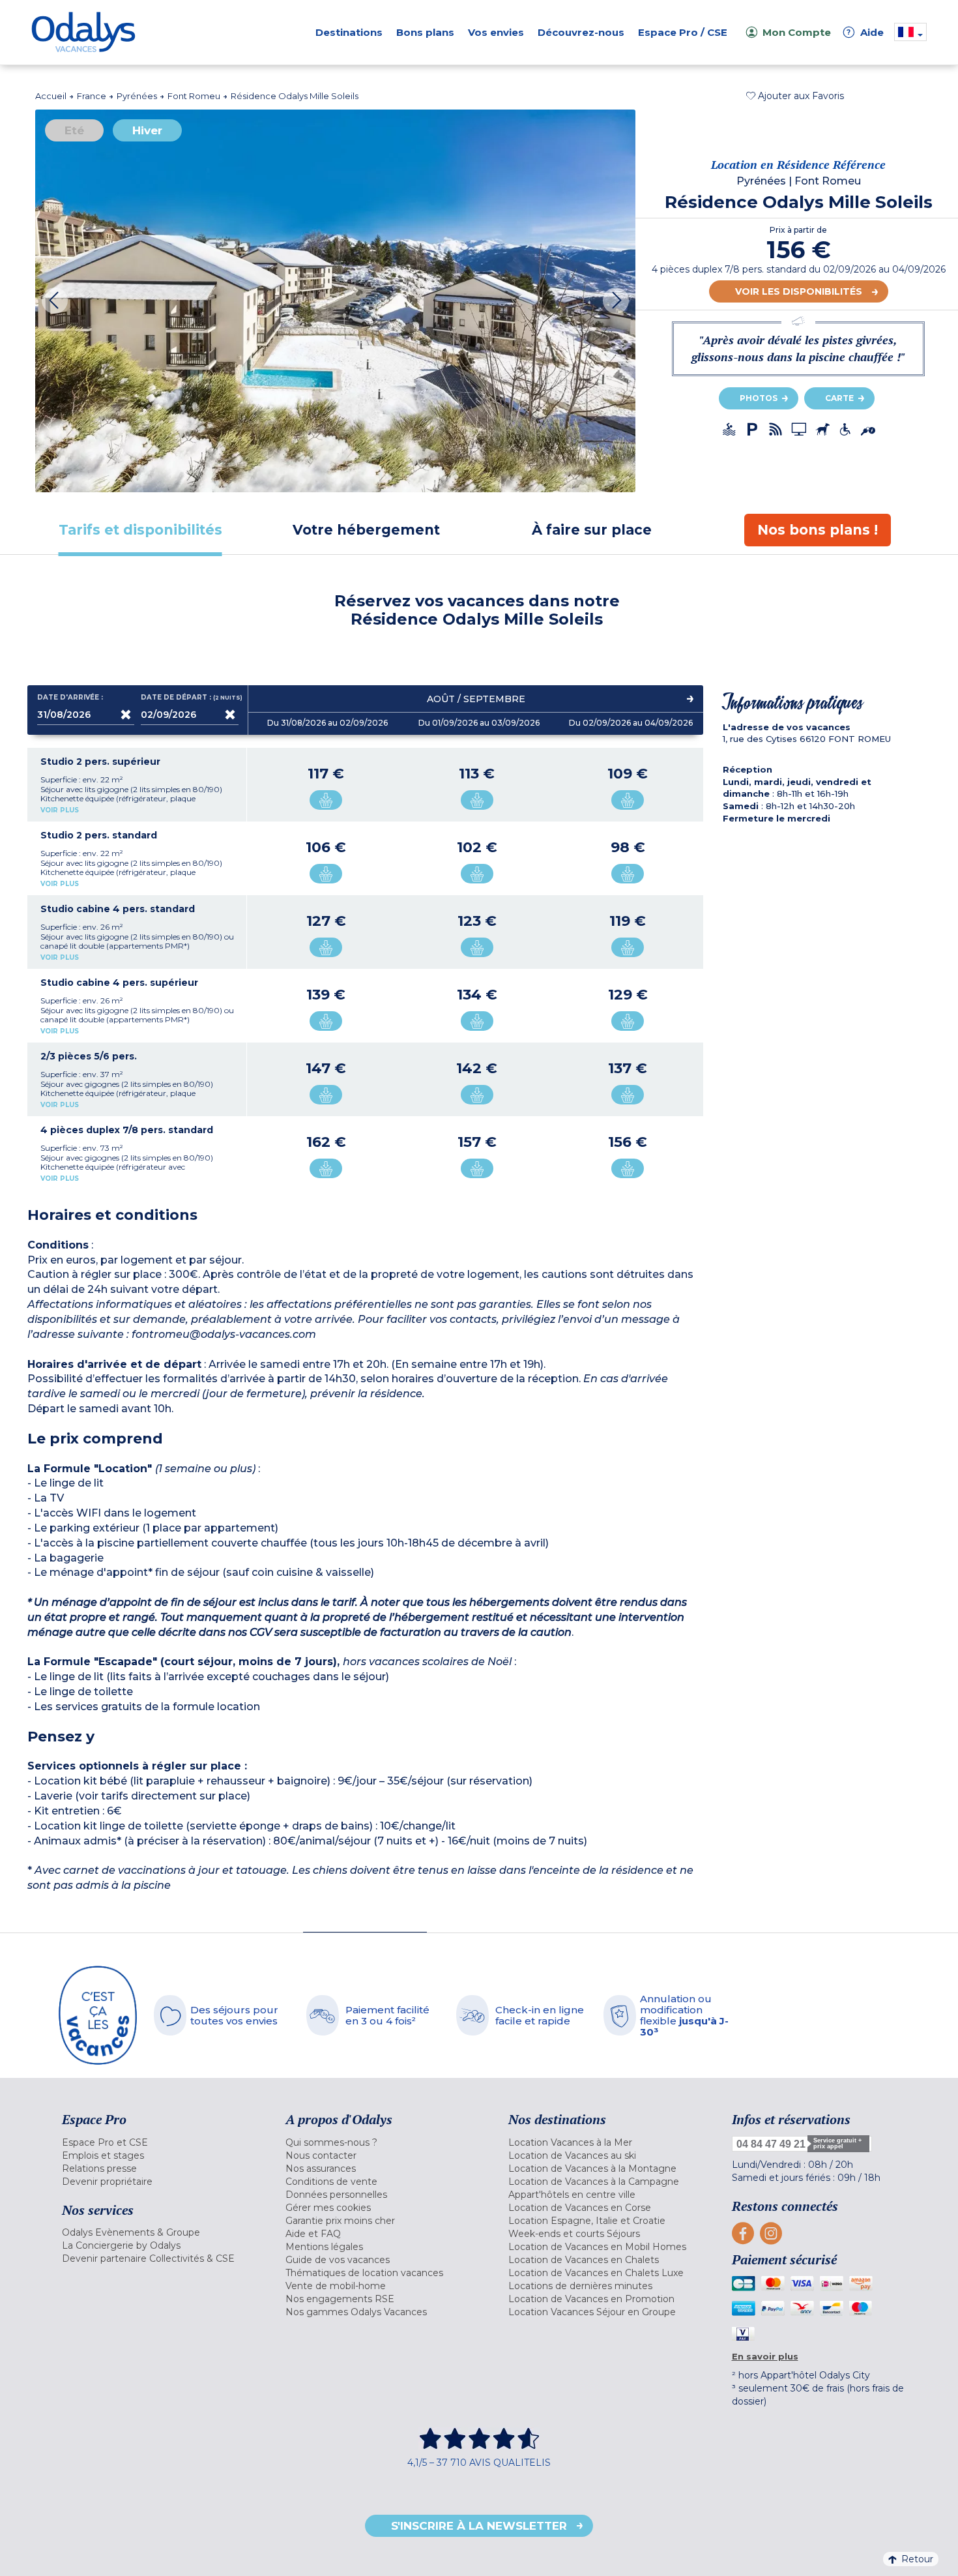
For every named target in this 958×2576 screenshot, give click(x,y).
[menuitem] (157, 2142)
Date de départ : (190, 698)
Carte (839, 398)
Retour (917, 2559)
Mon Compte (797, 32)
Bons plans (425, 32)
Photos (759, 398)
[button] (795, 96)
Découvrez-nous (581, 32)
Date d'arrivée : (70, 698)
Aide (865, 32)
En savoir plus (765, 2356)
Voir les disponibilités (799, 291)
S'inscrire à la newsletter (479, 2526)
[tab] (140, 530)
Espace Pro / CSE (683, 32)
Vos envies (496, 32)
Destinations (349, 32)
